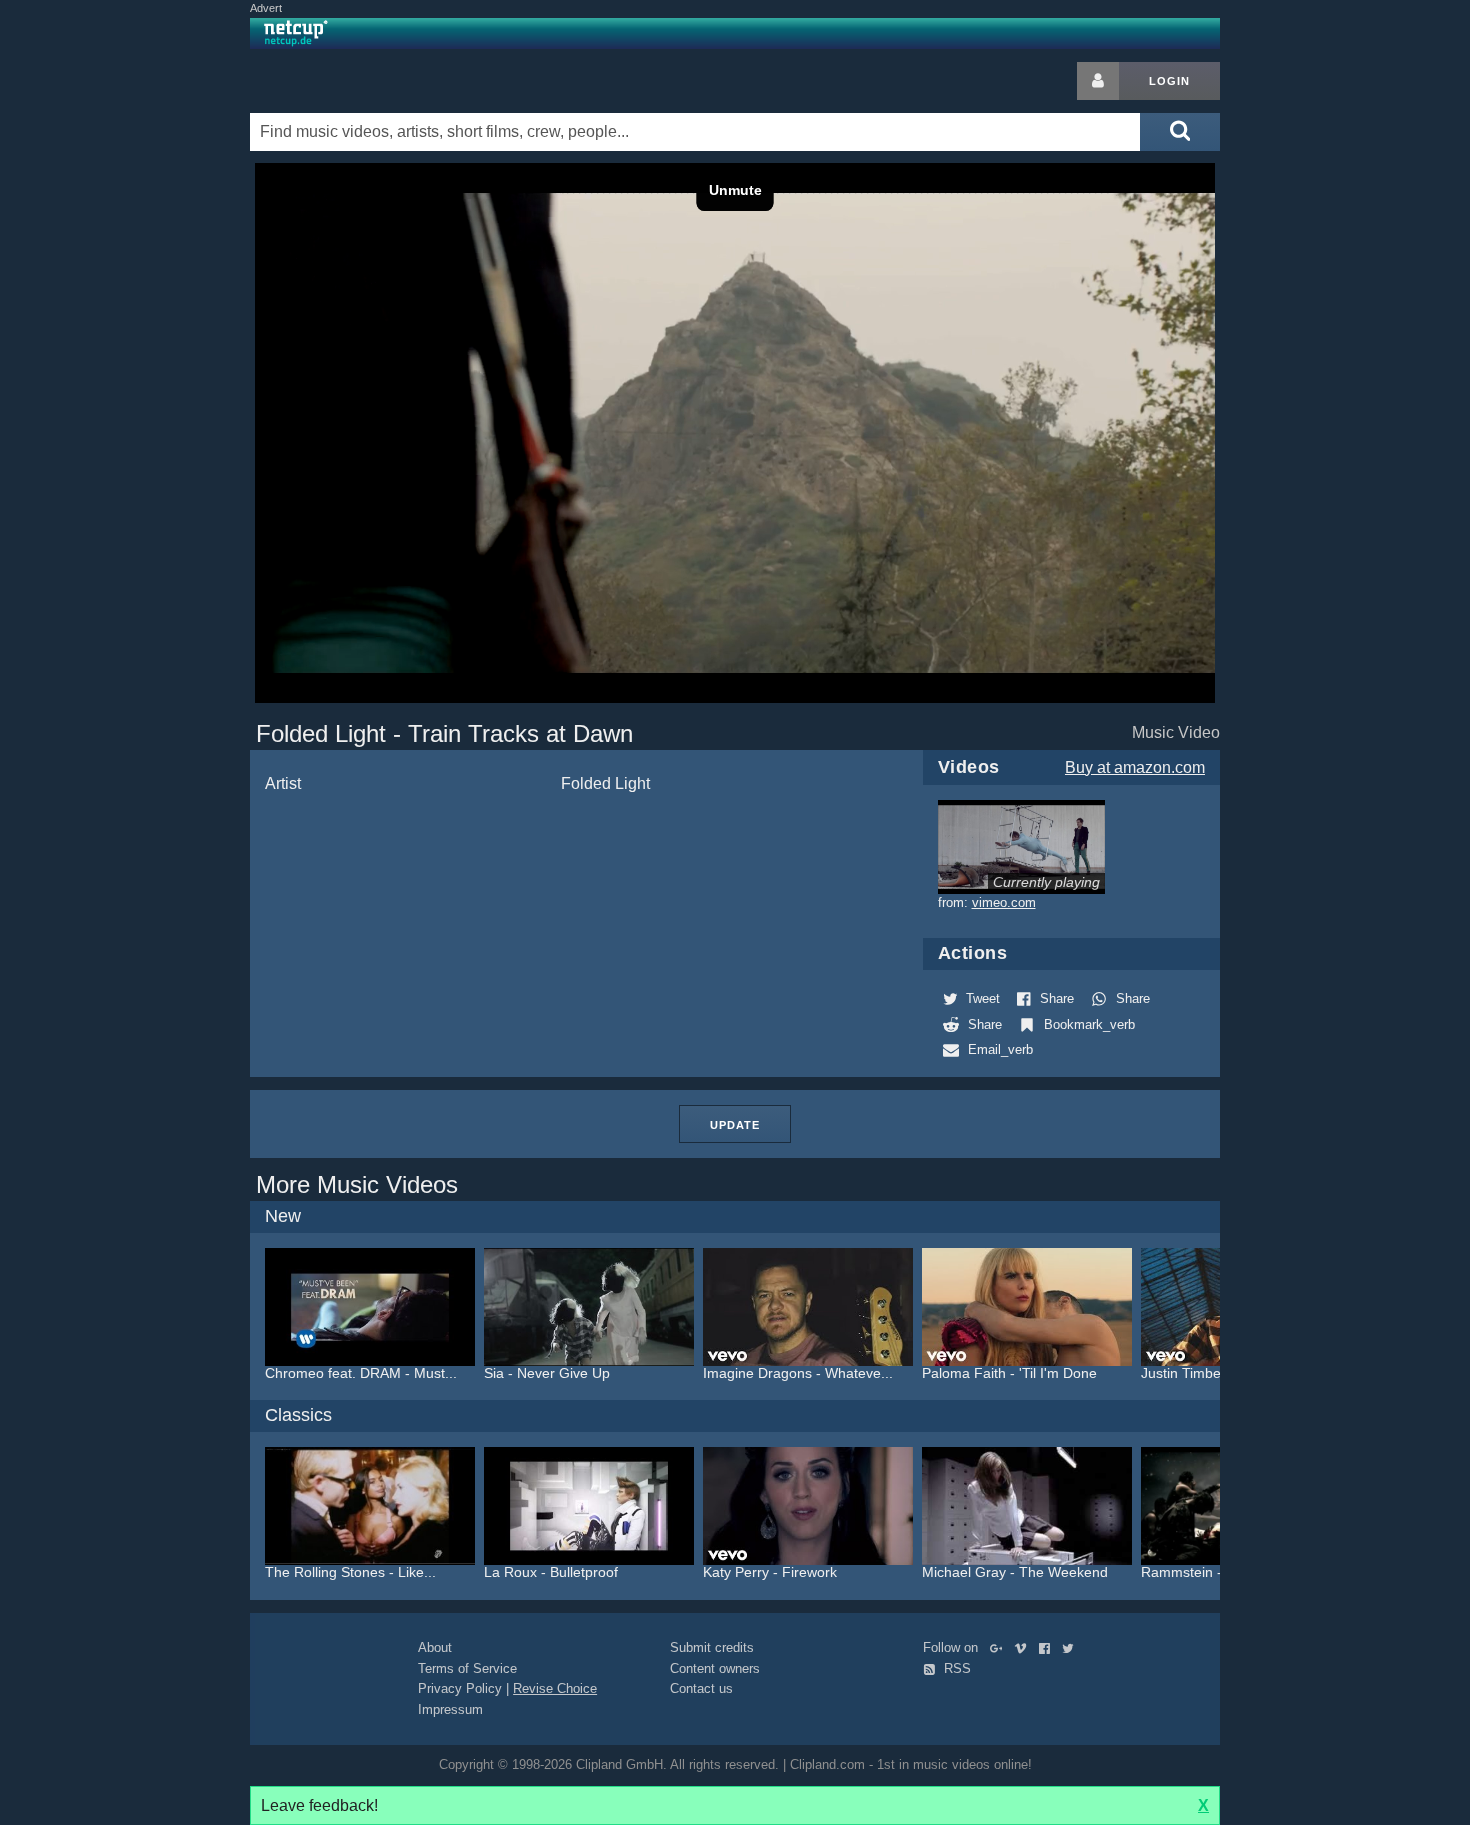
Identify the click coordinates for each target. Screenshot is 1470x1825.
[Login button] (1098, 81)
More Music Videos (357, 1184)
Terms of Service (467, 1668)
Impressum (450, 1709)
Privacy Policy (460, 1688)
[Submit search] (1180, 132)
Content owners (715, 1668)
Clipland (355, 81)
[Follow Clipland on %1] (1000, 1647)
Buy (1135, 767)
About (435, 1647)
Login (1169, 81)
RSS (955, 1668)
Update (735, 1125)
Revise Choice (555, 1688)
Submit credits (712, 1647)
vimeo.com (1004, 902)
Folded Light (605, 783)
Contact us (701, 1688)
